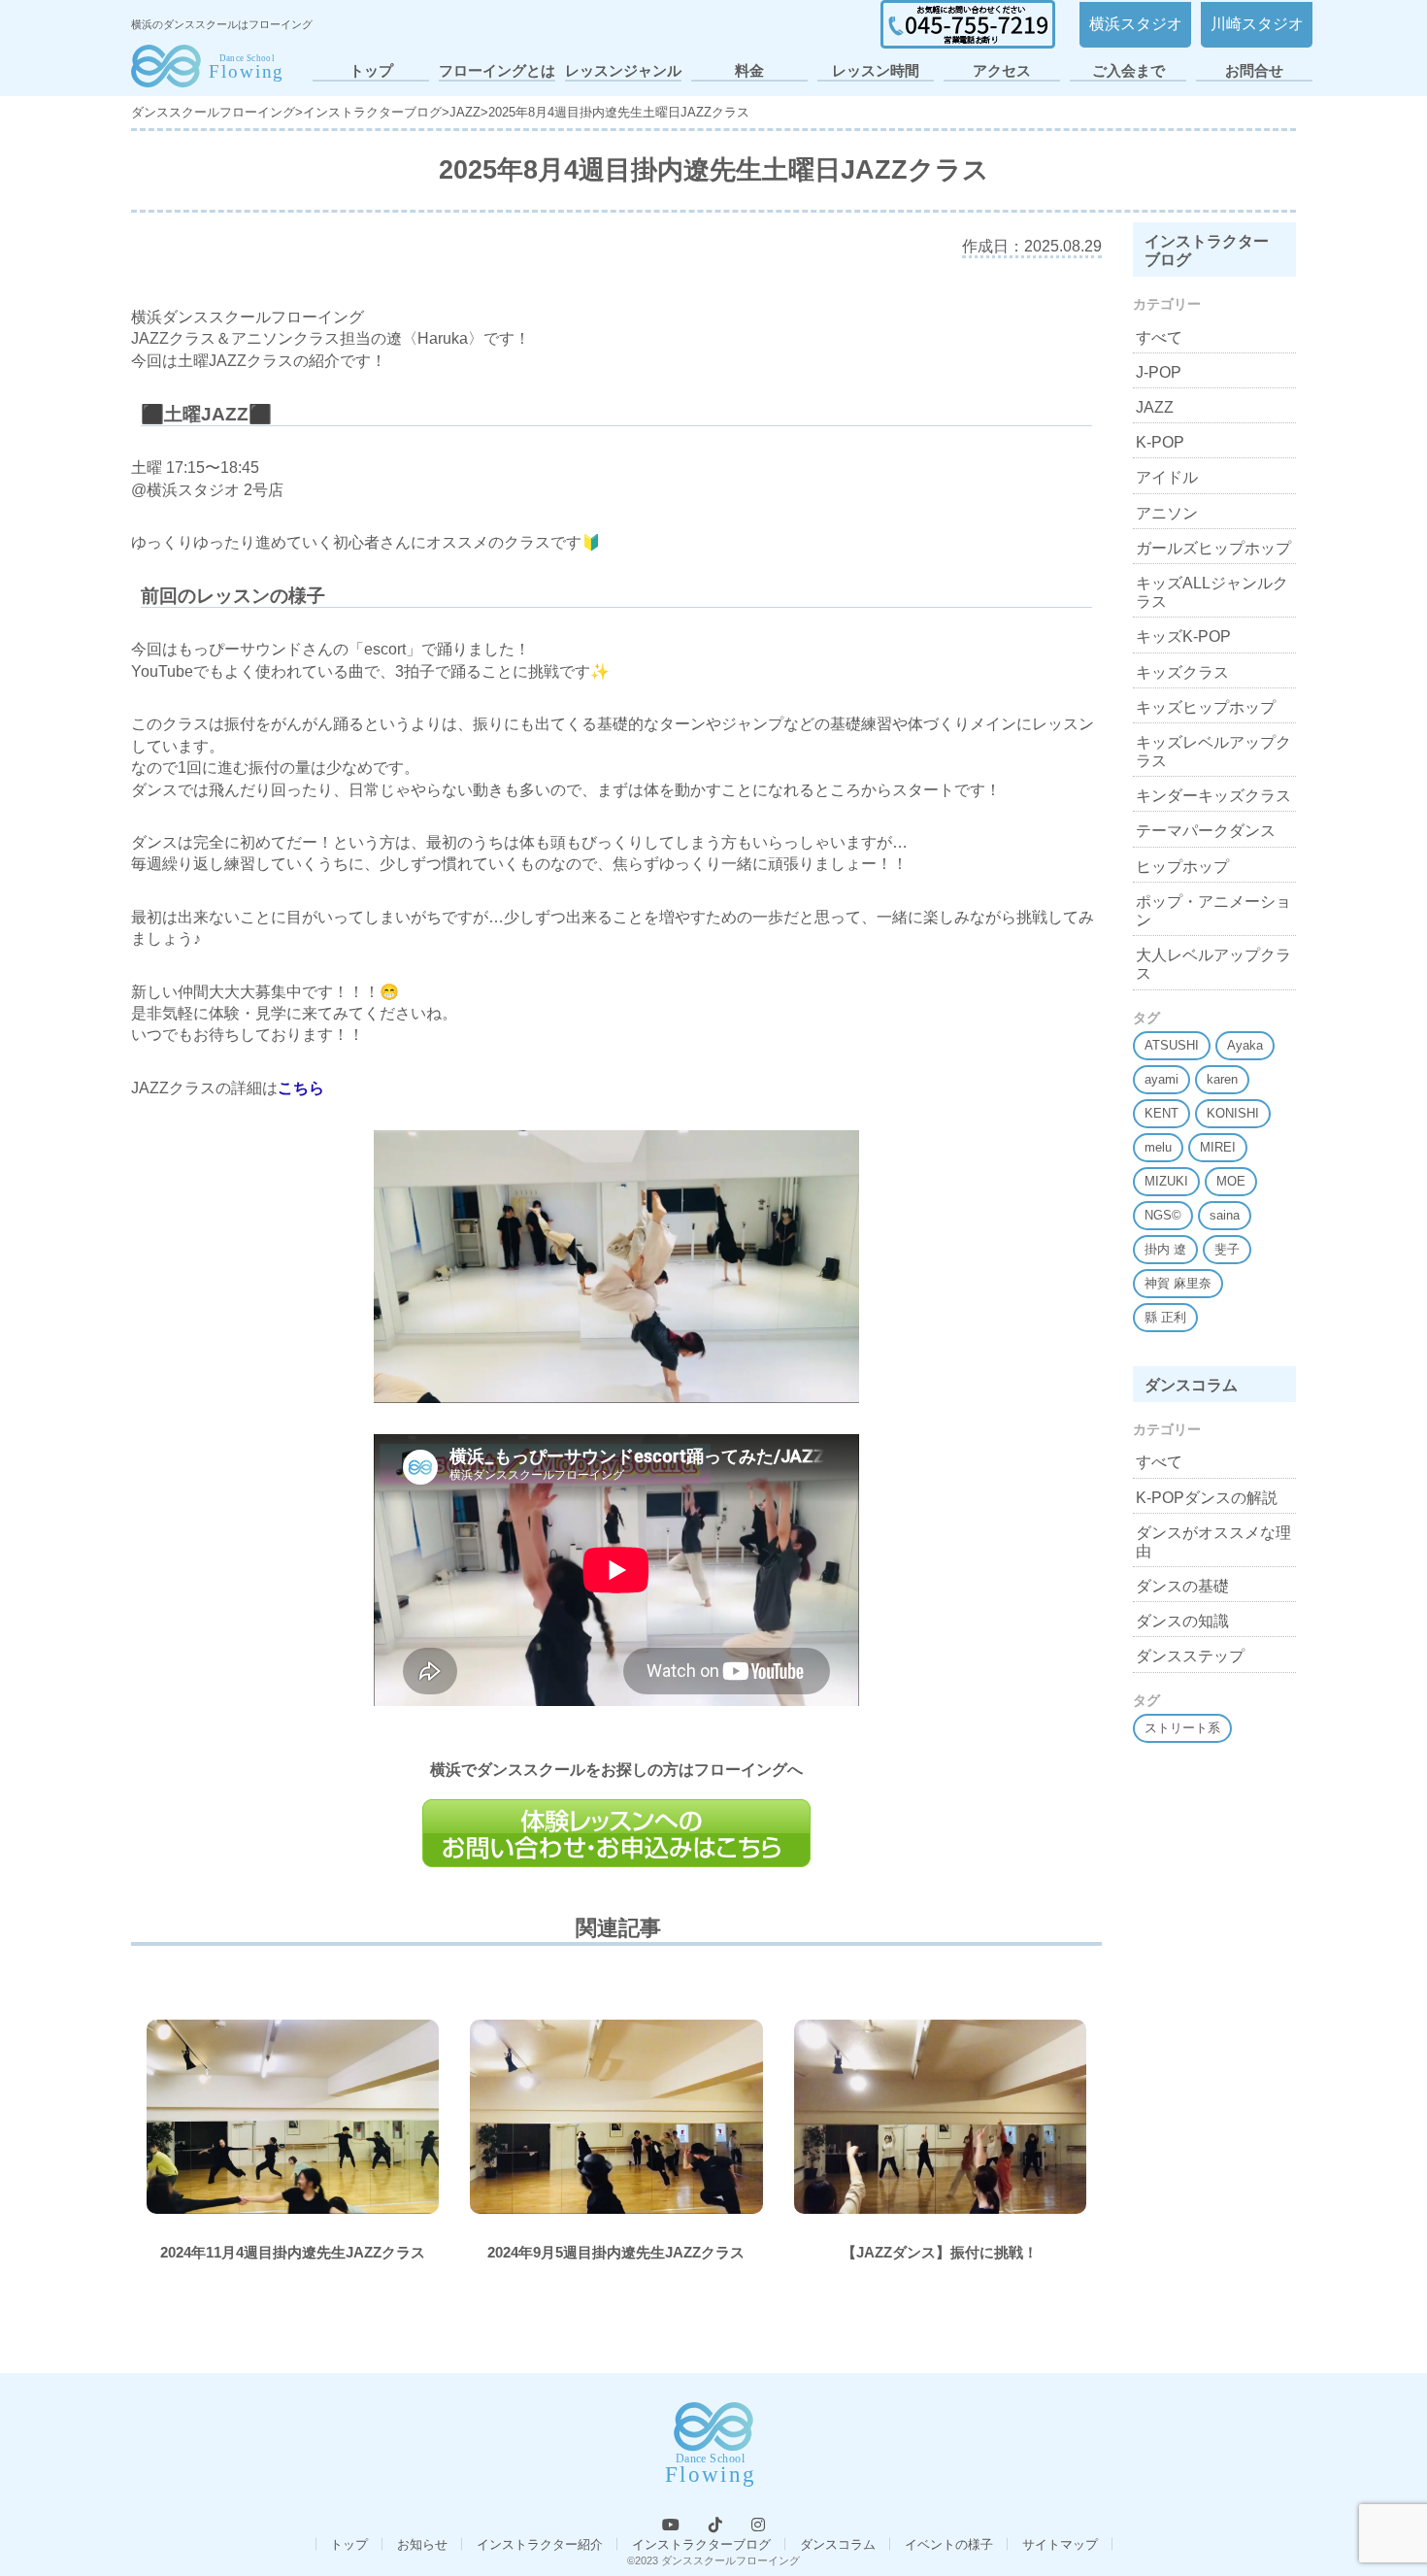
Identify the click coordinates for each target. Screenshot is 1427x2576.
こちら (301, 1088)
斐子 (1227, 1249)
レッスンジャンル (623, 70)
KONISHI (1233, 1113)
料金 (749, 70)
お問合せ (1254, 70)
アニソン (1167, 513)
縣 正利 (1165, 1317)
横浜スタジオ (1136, 24)
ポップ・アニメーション (1213, 911)
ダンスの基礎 (1182, 1586)
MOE (1231, 1181)
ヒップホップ (1182, 867)
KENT (1162, 1113)
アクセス (1002, 70)
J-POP (1159, 372)
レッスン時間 (876, 70)
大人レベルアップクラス (1213, 964)
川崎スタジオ (1257, 24)
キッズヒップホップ (1206, 707)
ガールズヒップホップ (1213, 548)
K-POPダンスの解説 (1207, 1498)
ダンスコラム (838, 2544)
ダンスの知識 (1182, 1621)
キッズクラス (1182, 672)
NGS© (1163, 1215)
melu (1158, 1147)
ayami (1162, 1079)
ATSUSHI (1172, 1045)
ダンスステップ (1190, 1656)
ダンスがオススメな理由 (1213, 1542)
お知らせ (422, 2544)
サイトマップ (1060, 2544)
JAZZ (1155, 407)
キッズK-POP (1183, 636)
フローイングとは (497, 70)
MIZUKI (1166, 1181)
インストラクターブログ (701, 2544)
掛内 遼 (1165, 1249)
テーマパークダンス (1206, 831)
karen (1222, 1079)
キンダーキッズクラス (1213, 796)
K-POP (1160, 442)
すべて (1159, 337)
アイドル (1167, 477)
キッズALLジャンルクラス (1212, 592)
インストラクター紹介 (540, 2544)
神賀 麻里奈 (1178, 1283)
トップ (371, 70)
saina (1225, 1215)
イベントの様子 (949, 2544)
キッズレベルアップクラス (1213, 752)
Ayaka (1245, 1045)
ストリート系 (1182, 1728)
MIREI (1218, 1147)
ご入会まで (1128, 70)
